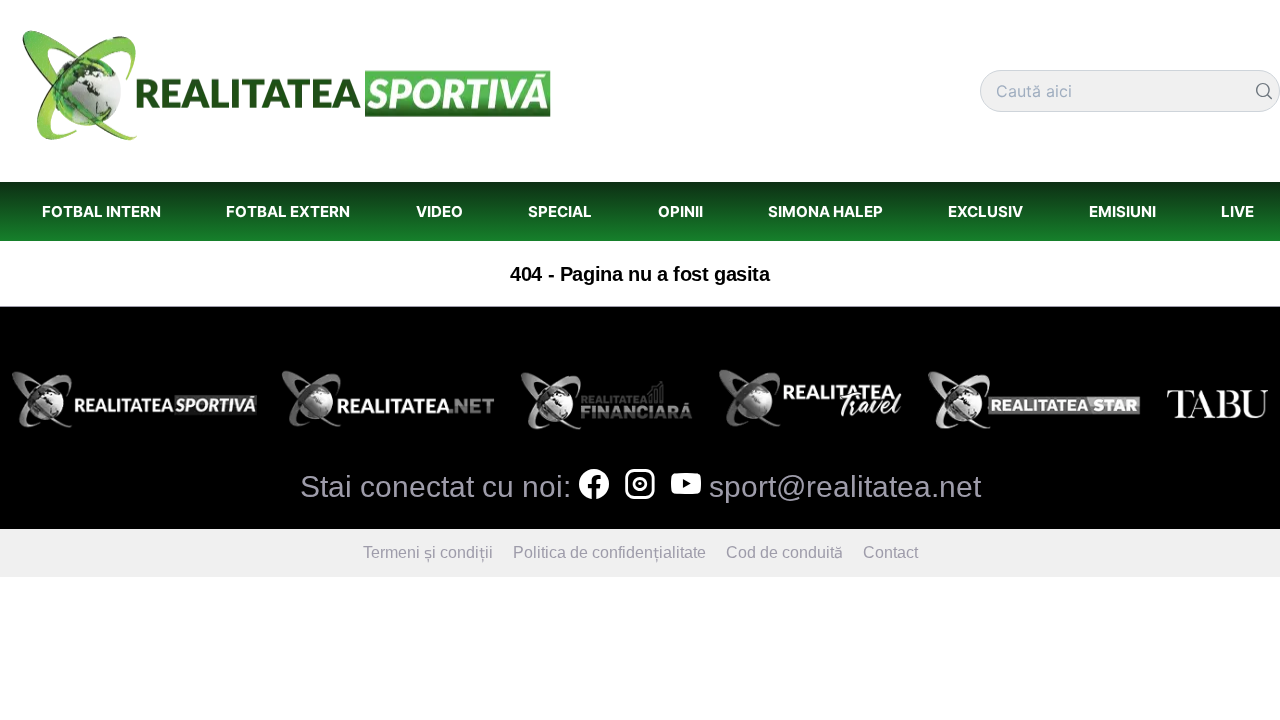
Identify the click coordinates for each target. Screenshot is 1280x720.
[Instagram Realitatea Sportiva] (640, 486)
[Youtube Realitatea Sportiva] (686, 486)
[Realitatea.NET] (388, 405)
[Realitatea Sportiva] (134, 405)
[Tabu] (1217, 405)
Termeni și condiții (428, 552)
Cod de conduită (784, 552)
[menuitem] (101, 211)
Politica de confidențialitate (609, 552)
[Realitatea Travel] (810, 405)
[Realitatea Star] (1034, 405)
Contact (890, 552)
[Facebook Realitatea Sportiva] (594, 486)
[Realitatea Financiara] (606, 405)
